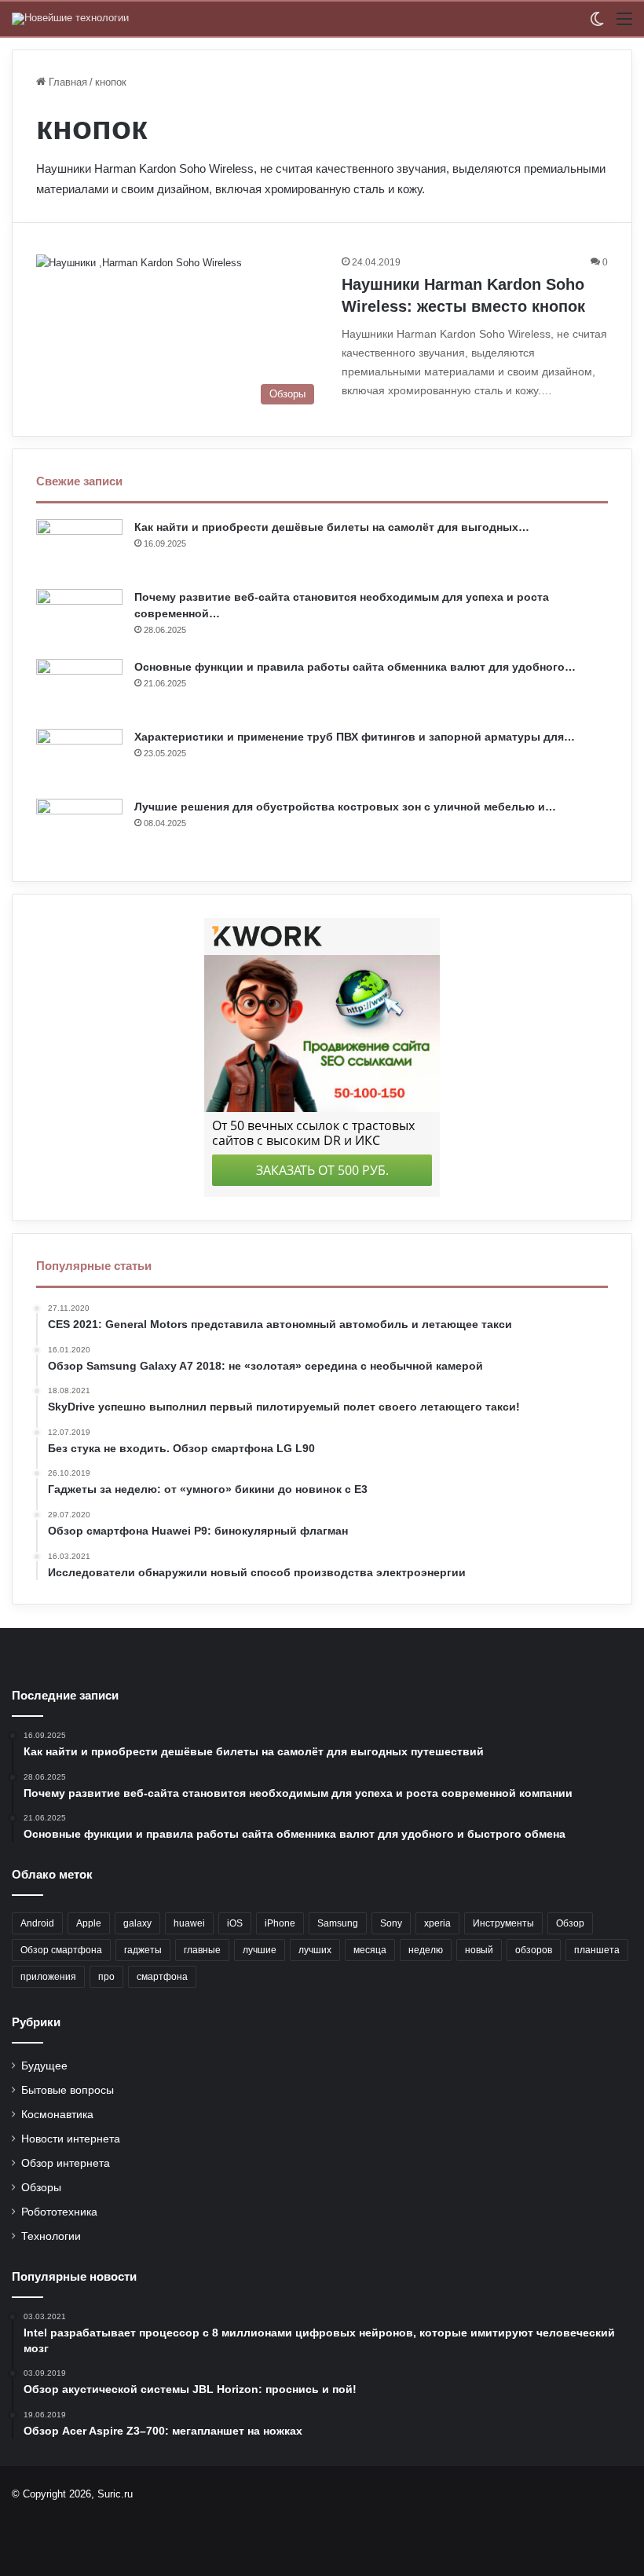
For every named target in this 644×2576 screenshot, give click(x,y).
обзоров (534, 1950)
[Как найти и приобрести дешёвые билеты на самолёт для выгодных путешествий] (79, 549)
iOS (235, 1923)
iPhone (280, 1923)
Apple (89, 1923)
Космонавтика (57, 2115)
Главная (66, 82)
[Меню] (624, 25)
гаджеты (143, 1950)
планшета (597, 1950)
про (106, 1977)
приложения (48, 1977)
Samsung (338, 1923)
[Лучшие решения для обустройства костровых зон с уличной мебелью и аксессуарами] (79, 828)
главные (202, 1950)
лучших (315, 1950)
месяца (370, 1950)
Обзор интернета (66, 2163)
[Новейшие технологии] (70, 19)
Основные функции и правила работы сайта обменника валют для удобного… (355, 667)
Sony (391, 1923)
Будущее (44, 2066)
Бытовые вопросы (68, 2090)
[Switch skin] (597, 25)
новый (479, 1950)
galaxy (137, 1923)
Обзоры (41, 2188)
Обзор (570, 1923)
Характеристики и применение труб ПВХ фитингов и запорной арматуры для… (355, 737)
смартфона (162, 1977)
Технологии (51, 2236)
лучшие (260, 1950)
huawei (189, 1923)
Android (37, 1923)
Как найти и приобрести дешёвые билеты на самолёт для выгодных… (332, 527)
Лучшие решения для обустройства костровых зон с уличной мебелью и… (345, 807)
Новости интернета (71, 2139)
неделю (426, 1950)
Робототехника (59, 2212)
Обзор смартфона (61, 1950)
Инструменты (503, 1923)
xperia (437, 1923)
